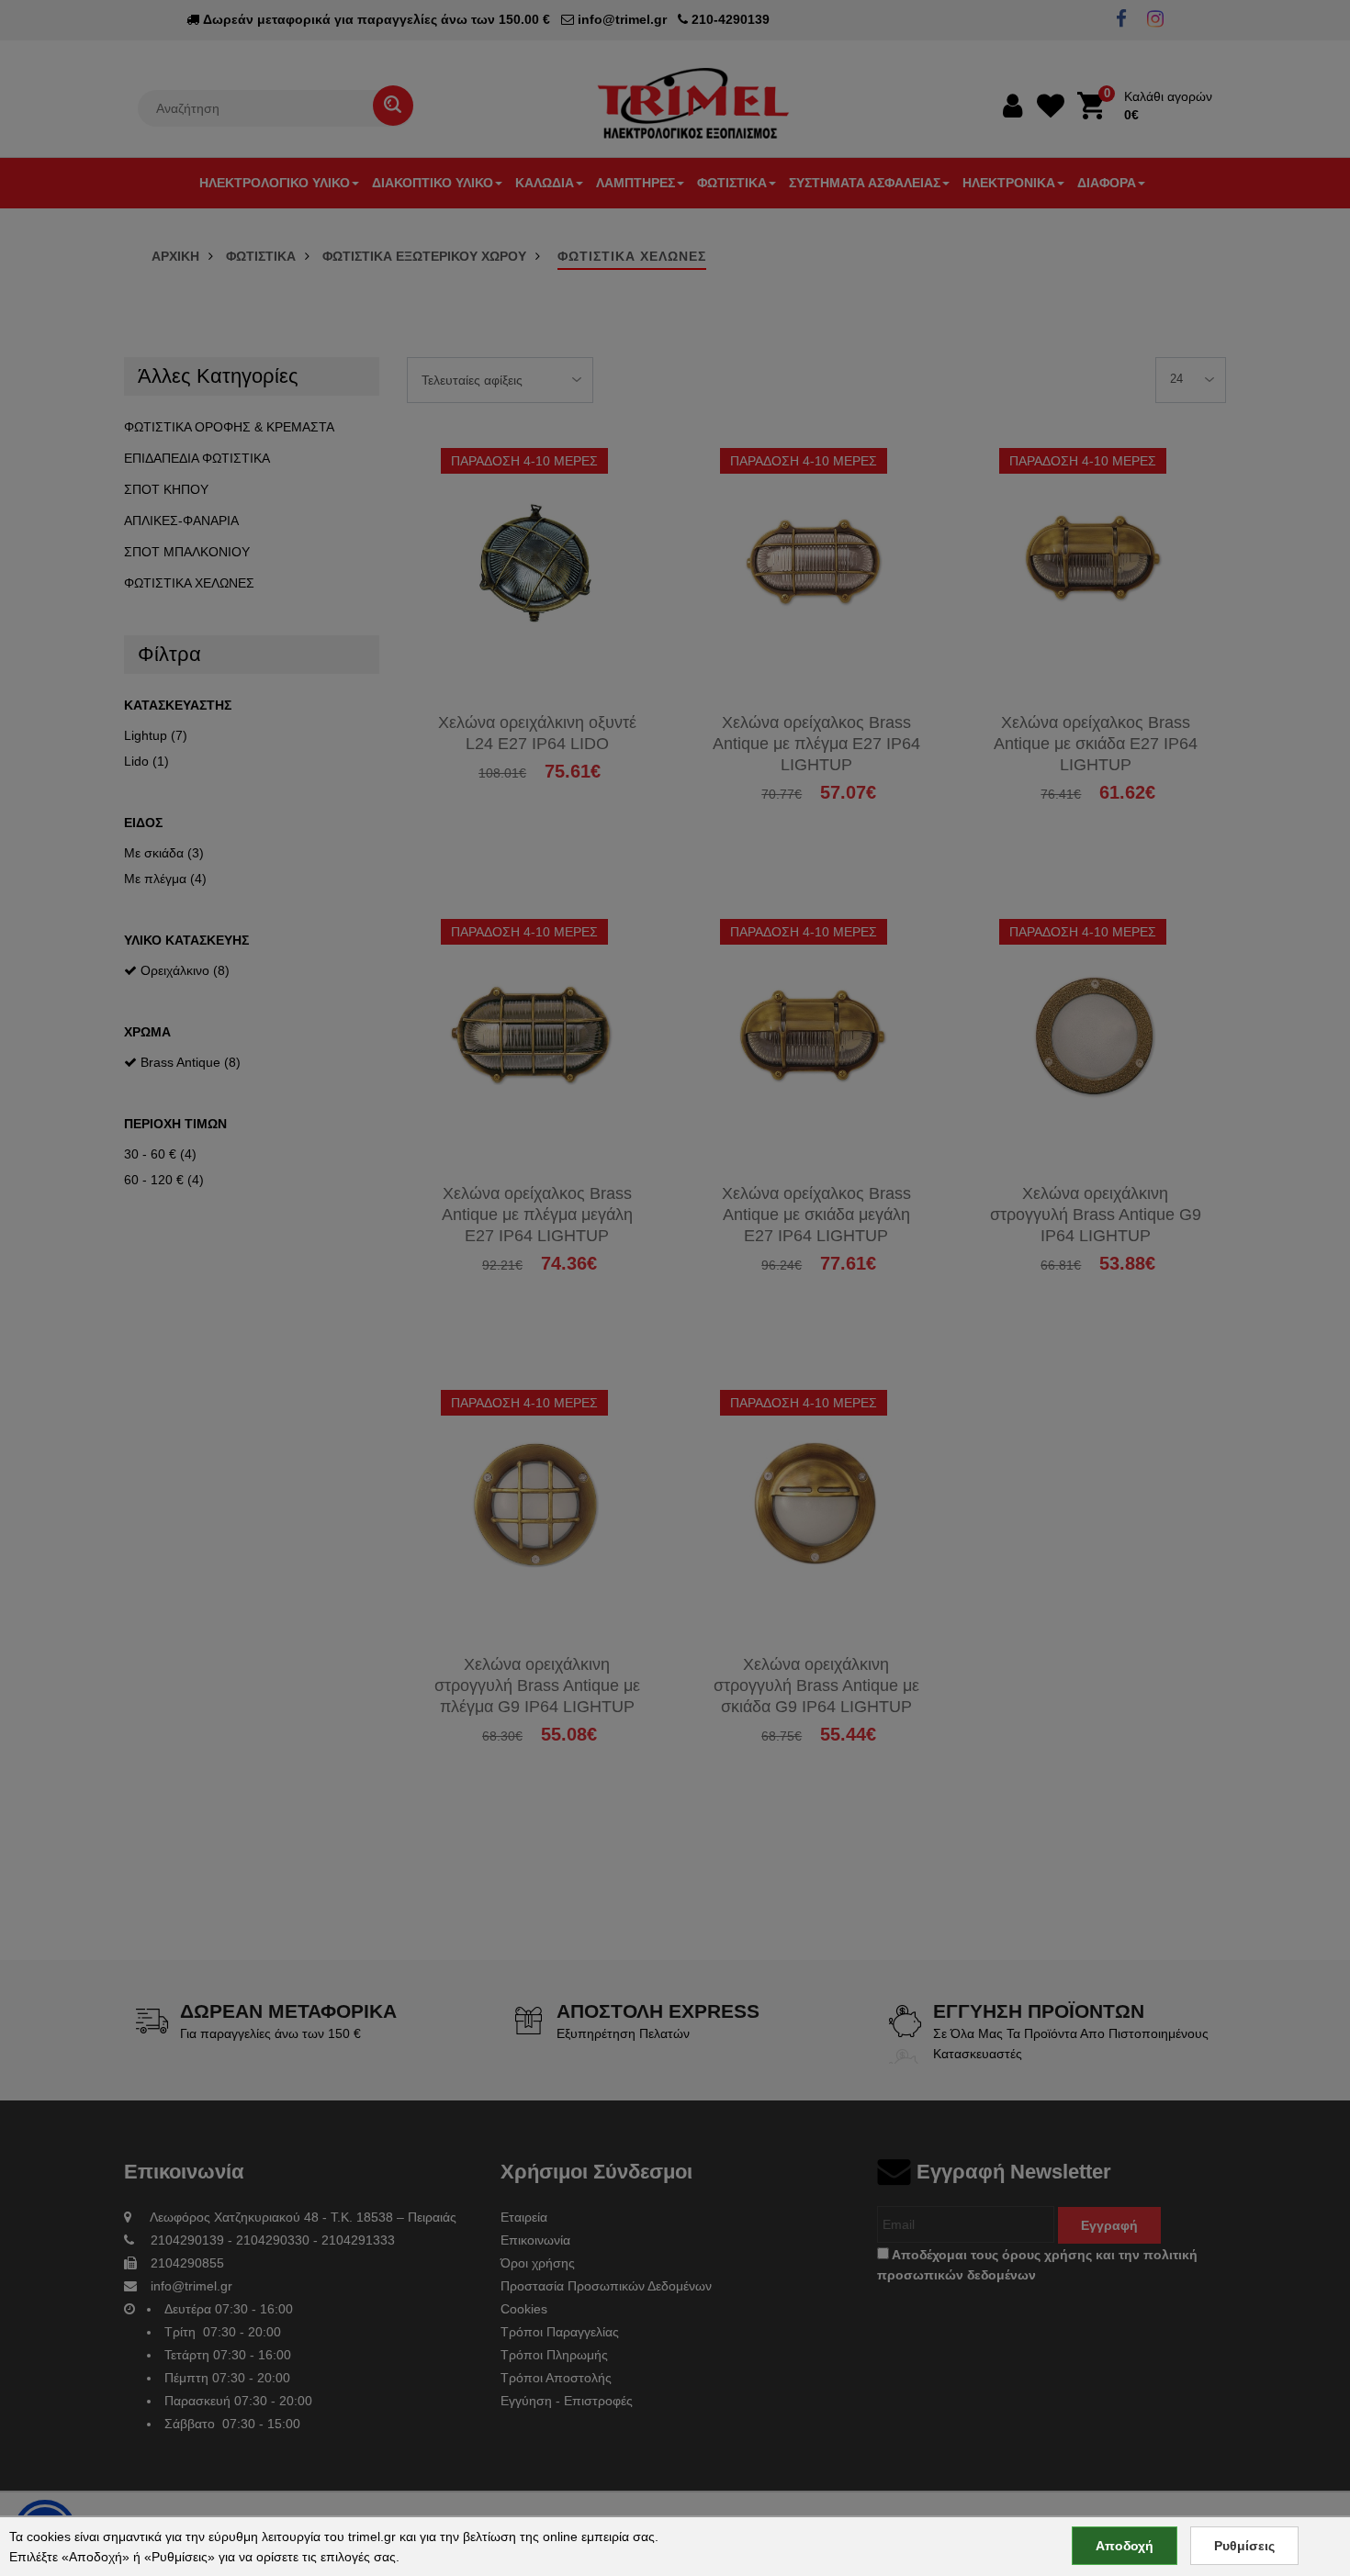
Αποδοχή (1125, 2546)
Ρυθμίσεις (1244, 2546)
